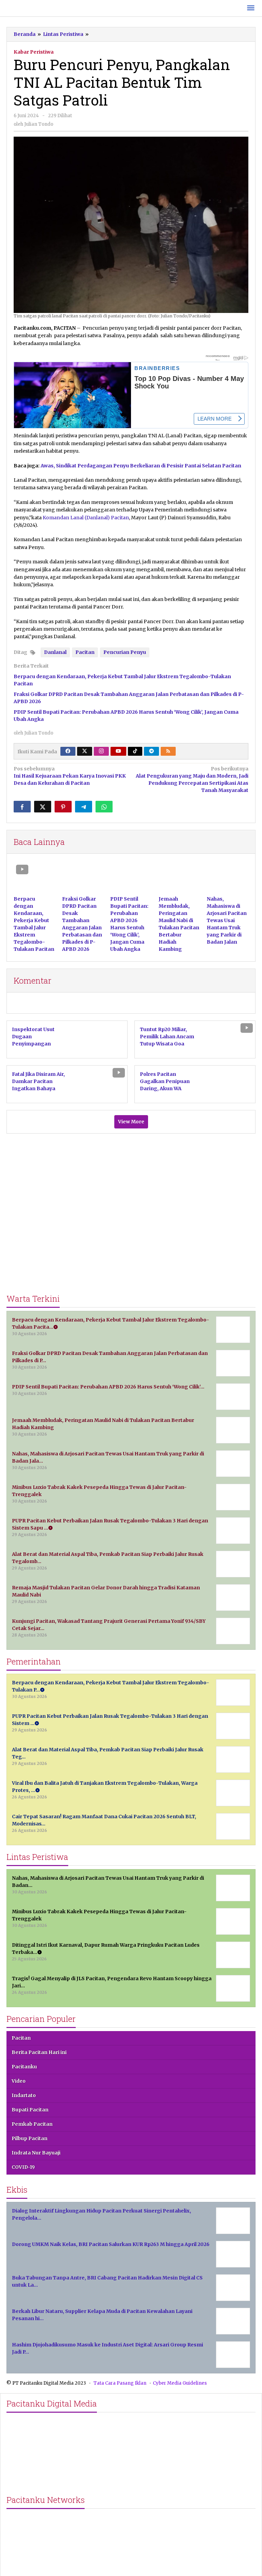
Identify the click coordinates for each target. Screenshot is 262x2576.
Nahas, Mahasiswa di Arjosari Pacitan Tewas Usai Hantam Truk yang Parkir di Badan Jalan (227, 920)
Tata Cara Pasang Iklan (120, 2383)
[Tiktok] (135, 751)
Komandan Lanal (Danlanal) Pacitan (86, 518)
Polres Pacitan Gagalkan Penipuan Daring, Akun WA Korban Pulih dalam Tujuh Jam (165, 1088)
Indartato (24, 2095)
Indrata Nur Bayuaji (36, 2153)
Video (19, 2081)
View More (131, 1122)
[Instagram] (101, 751)
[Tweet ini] (43, 807)
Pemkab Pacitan (32, 2124)
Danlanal (55, 652)
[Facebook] (68, 751)
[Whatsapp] (104, 807)
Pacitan (85, 652)
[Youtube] (118, 751)
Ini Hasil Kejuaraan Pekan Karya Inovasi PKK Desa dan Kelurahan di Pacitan (70, 776)
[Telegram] (151, 751)
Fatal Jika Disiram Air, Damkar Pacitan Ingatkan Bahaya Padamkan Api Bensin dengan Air (40, 1088)
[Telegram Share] (84, 807)
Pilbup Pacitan (30, 2138)
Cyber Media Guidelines (180, 2383)
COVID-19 (23, 2167)
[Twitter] (85, 751)
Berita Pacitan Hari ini (39, 2052)
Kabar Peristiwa (34, 52)
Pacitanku (24, 2067)
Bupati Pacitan (30, 2110)
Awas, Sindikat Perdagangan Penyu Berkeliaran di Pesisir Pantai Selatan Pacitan (141, 466)
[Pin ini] (63, 807)
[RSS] (168, 751)
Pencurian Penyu (125, 652)
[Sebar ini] (22, 807)
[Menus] (251, 8)
